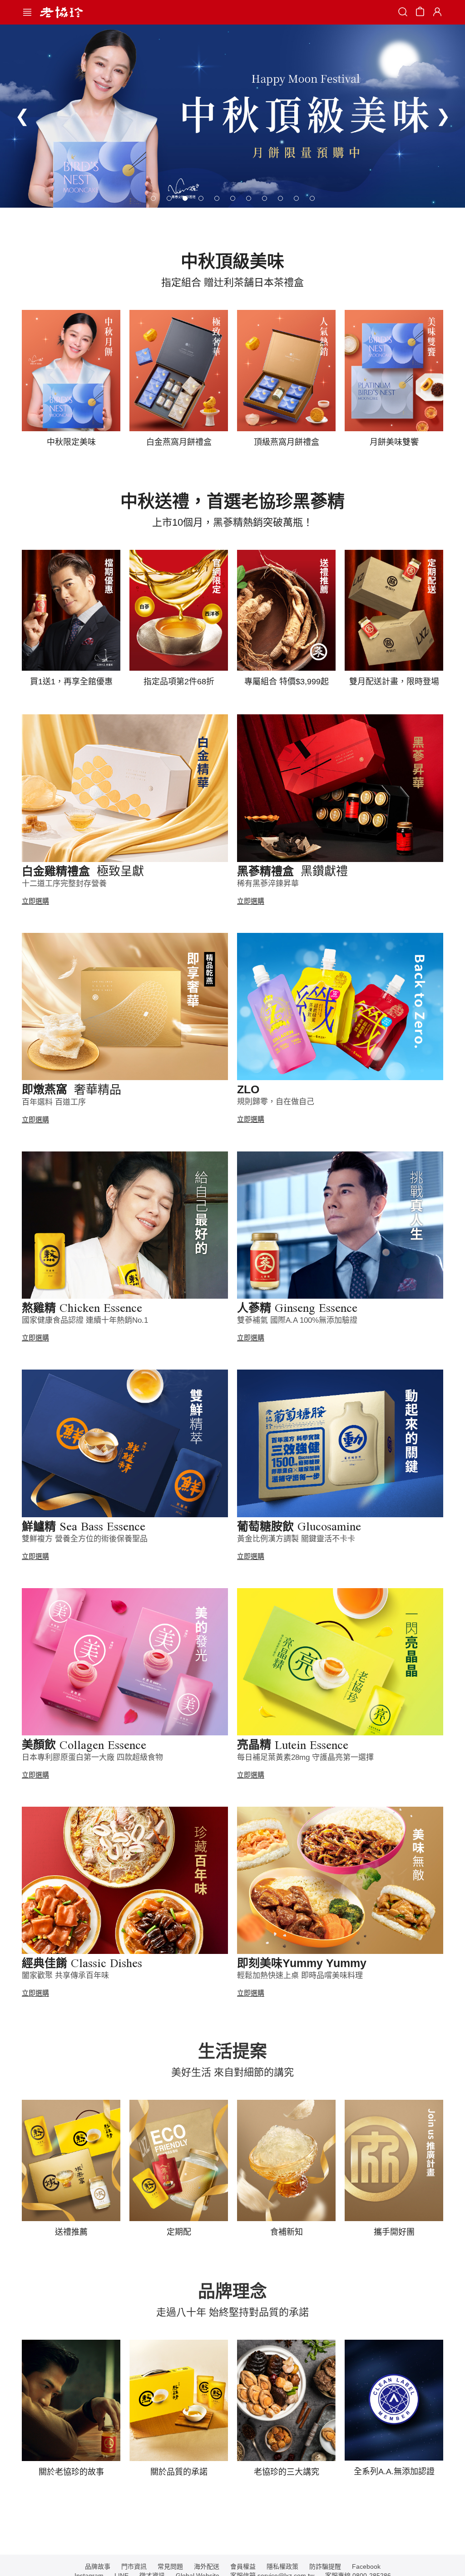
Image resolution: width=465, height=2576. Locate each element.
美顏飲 (84, 1744)
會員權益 (243, 2566)
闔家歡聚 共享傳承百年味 (65, 1976)
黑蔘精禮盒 (292, 871)
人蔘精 (297, 1308)
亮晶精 (293, 1744)
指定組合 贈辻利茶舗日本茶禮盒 (232, 282)
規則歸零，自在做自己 (276, 1102)
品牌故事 (98, 2566)
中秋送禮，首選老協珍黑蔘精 (232, 501)
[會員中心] (436, 12)
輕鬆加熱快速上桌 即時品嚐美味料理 (300, 1976)
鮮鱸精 (84, 1526)
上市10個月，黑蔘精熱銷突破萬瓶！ (232, 522)
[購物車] (420, 13)
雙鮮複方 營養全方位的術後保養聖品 (85, 1539)
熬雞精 (82, 1308)
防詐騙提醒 (325, 2566)
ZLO (248, 1089)
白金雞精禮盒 (83, 871)
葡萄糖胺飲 (299, 1526)
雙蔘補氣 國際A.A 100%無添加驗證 (297, 1320)
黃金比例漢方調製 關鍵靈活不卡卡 (296, 1539)
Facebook (366, 2566)
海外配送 (207, 2566)
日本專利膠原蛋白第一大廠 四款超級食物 (92, 1757)
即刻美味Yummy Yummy (302, 1963)
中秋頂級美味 (232, 261)
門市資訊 (134, 2566)
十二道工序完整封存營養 (64, 884)
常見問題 (170, 2566)
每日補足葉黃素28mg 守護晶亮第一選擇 (305, 1757)
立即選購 (35, 901)
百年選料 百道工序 (54, 1102)
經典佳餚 (82, 1963)
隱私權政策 (282, 2566)
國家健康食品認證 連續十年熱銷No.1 (85, 1320)
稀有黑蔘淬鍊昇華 (268, 884)
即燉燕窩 (72, 1089)
